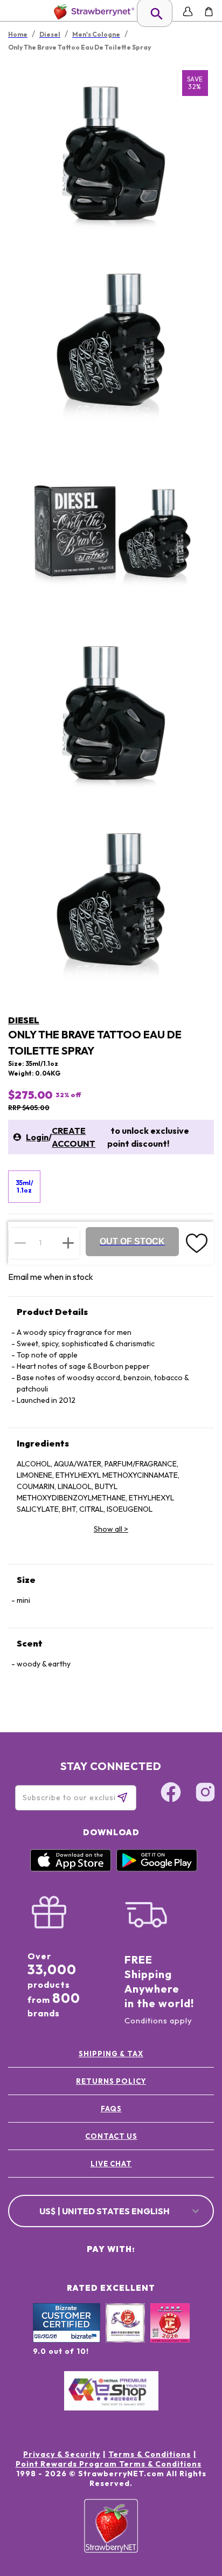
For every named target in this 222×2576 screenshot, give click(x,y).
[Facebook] (171, 1794)
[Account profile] (188, 12)
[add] (68, 1243)
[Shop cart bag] (209, 12)
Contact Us (111, 2136)
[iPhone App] (71, 1869)
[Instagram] (205, 1794)
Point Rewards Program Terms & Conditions (109, 2464)
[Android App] (157, 1869)
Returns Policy (111, 2081)
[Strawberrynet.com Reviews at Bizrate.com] (67, 2340)
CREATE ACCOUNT (74, 1137)
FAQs (111, 2109)
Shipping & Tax (111, 2054)
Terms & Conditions (150, 2454)
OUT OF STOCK (132, 1241)
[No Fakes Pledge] (170, 2334)
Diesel (24, 1020)
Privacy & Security (62, 2454)
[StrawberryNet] (92, 12)
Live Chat (111, 2164)
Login (37, 1137)
